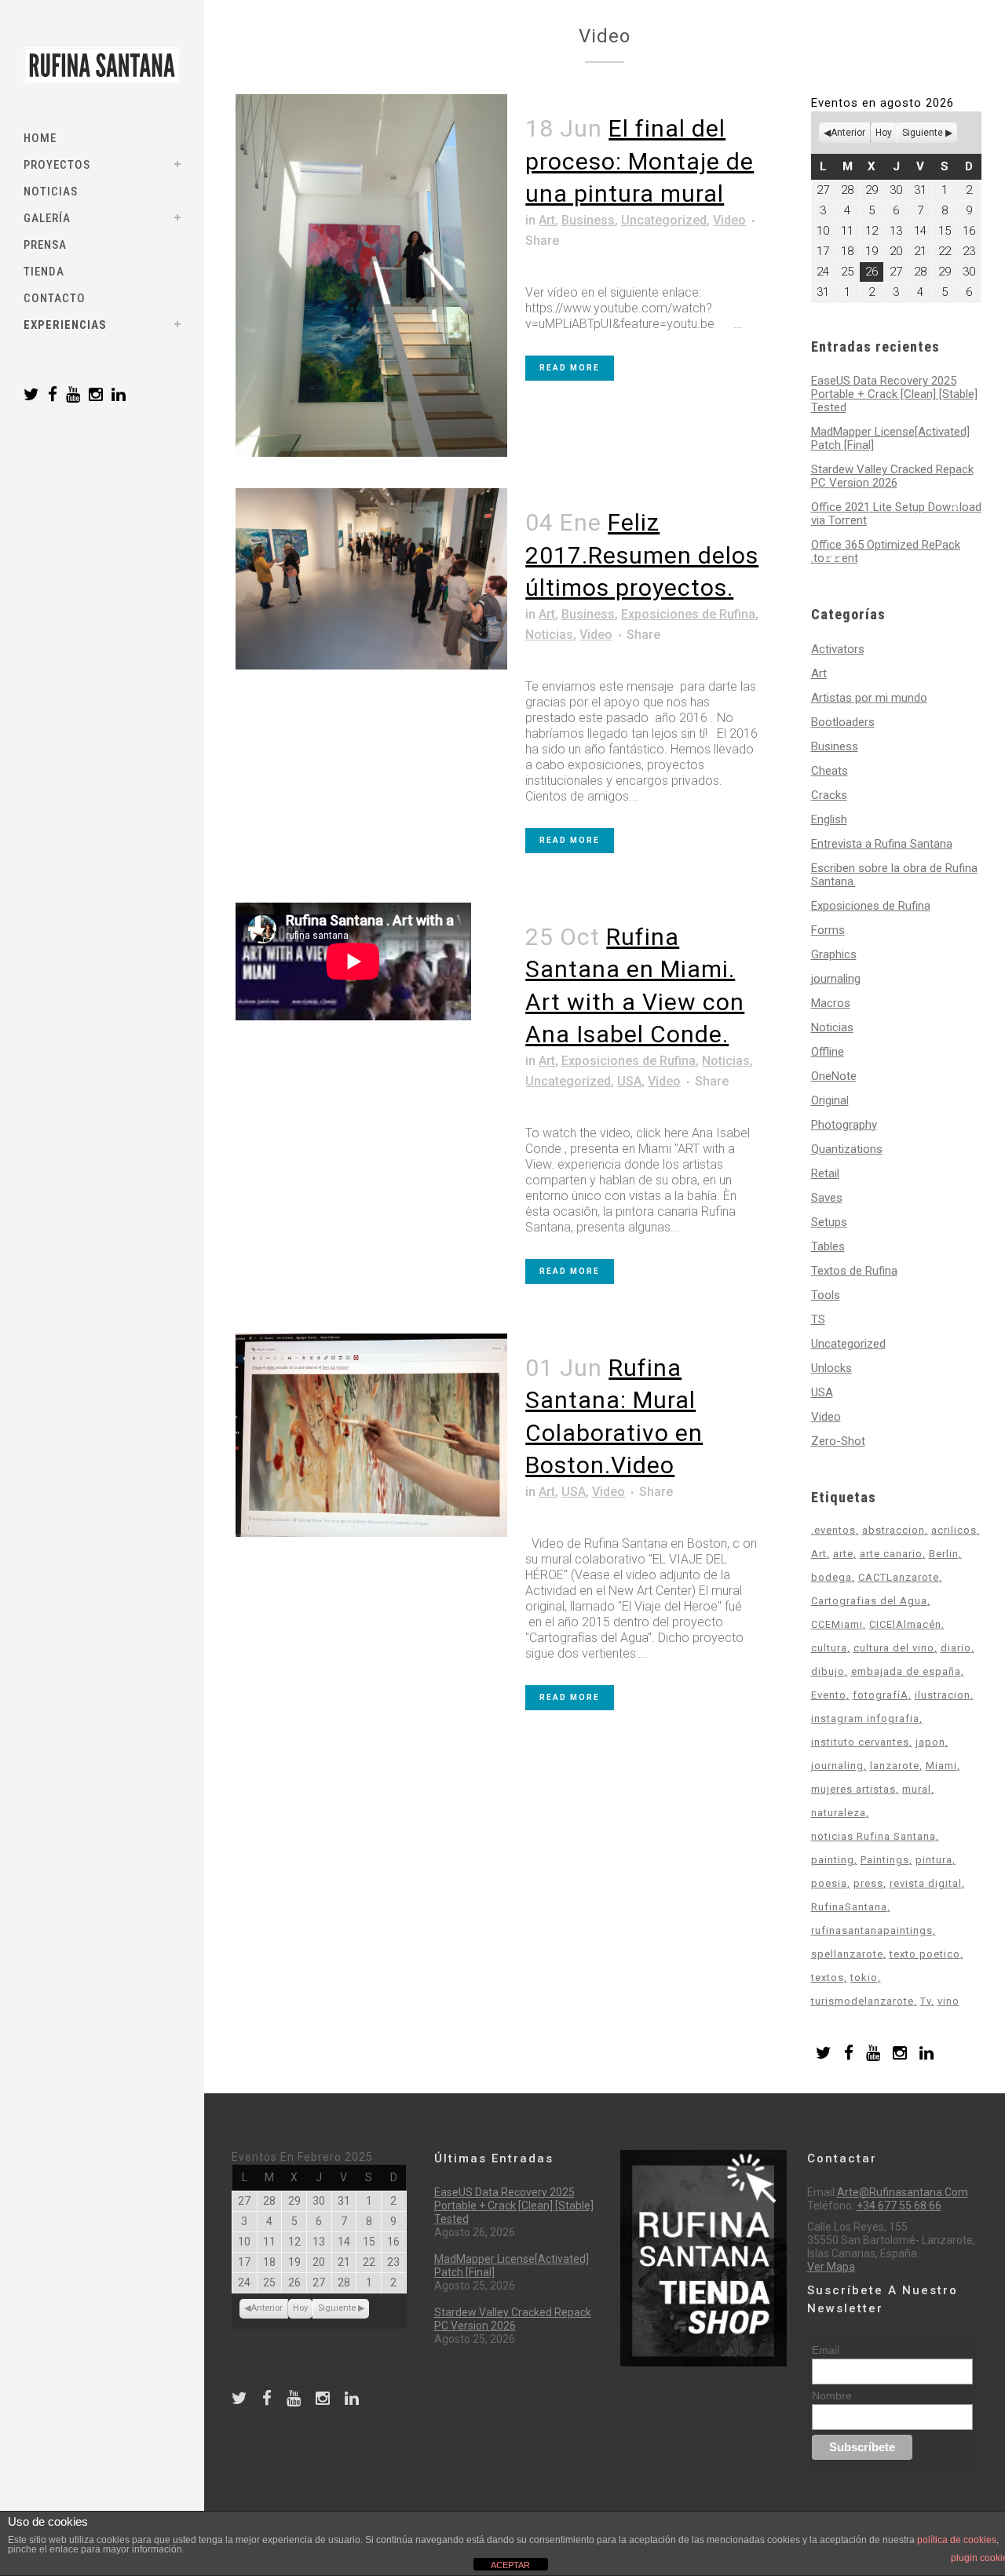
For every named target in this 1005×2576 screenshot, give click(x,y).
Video (729, 220)
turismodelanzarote (862, 2001)
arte (843, 1554)
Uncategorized (664, 220)
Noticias (549, 635)
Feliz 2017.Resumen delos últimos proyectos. (642, 555)
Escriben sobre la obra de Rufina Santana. (894, 875)
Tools (826, 1295)
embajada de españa (906, 1671)
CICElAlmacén (905, 1624)
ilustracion (943, 1695)
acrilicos (954, 1530)
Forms (828, 930)
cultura (829, 1648)
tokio (864, 1978)
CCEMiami (837, 1624)
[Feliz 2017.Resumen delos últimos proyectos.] (371, 579)
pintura (934, 1860)
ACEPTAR (510, 2565)
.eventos (833, 1530)
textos (828, 1978)
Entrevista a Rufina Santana (882, 844)
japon (930, 1742)
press (868, 1883)
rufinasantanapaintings (872, 1930)
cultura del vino (894, 1648)
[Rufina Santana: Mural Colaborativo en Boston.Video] (371, 1436)
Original (830, 1100)
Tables (828, 1246)
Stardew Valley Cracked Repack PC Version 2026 (892, 476)
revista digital (926, 1883)
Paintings (885, 1860)
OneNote (834, 1076)
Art (547, 220)
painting (833, 1860)
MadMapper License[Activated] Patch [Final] (890, 438)
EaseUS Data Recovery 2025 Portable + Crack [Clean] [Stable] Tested (894, 394)
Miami (941, 1766)
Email (826, 2350)
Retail (825, 1173)
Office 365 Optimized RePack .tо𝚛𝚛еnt (886, 551)
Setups (829, 1222)
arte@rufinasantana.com (903, 2192)
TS (818, 1319)
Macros (831, 1003)
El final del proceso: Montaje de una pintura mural (640, 161)
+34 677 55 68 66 (899, 2206)
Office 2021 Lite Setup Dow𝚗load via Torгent (896, 514)
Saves (827, 1198)
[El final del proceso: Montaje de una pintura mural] (371, 275)
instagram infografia (865, 1719)
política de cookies (957, 2540)
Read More (570, 368)
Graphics (834, 954)
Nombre (832, 2395)
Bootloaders (843, 722)
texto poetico (925, 1954)
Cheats (830, 771)
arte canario (891, 1554)
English (829, 819)
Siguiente (923, 133)
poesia (829, 1883)
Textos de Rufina (854, 1271)
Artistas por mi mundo (869, 698)
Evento (829, 1695)
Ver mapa (831, 2267)
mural (917, 1789)
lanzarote (895, 1766)
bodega (831, 1577)
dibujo (828, 1671)
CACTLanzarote (899, 1577)
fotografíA (881, 1695)
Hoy (884, 133)
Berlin (944, 1554)
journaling (836, 979)
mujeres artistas (853, 1789)
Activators (838, 649)
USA (629, 1081)
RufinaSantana (849, 1907)
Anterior (848, 133)
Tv (926, 2001)
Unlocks (831, 1368)
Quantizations (847, 1149)
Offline (828, 1052)
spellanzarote (847, 1954)
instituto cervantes (860, 1742)
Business (588, 220)
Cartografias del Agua (869, 1601)
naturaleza (839, 1813)
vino (948, 2001)
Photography (844, 1125)
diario (956, 1648)
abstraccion (894, 1530)
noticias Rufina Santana (873, 1836)
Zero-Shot (838, 1441)
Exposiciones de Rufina (688, 614)
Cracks (829, 795)
